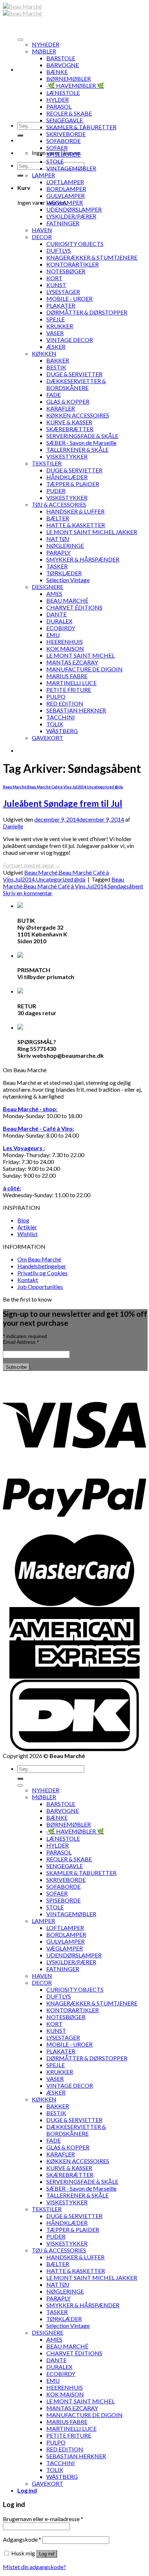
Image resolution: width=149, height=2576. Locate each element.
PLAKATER (61, 305)
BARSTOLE (61, 58)
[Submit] (20, 135)
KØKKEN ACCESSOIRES (78, 415)
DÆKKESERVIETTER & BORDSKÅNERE (76, 384)
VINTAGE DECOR (70, 340)
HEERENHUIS (65, 642)
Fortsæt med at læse (32, 865)
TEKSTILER (47, 463)
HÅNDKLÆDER (67, 477)
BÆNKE (57, 72)
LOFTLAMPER (65, 182)
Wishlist (27, 1234)
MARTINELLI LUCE (71, 683)
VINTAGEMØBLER (71, 168)
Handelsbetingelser (42, 1266)
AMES (54, 594)
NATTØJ (58, 539)
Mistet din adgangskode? (34, 2567)
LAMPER (43, 175)
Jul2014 (79, 787)
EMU (53, 635)
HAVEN (42, 230)
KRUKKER (60, 326)
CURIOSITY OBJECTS (75, 244)
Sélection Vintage (68, 580)
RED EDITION (65, 703)
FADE (54, 395)
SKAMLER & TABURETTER (81, 127)
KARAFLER (61, 408)
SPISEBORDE (63, 154)
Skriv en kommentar (28, 893)
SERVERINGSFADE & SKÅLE (82, 436)
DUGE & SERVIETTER (74, 374)
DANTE (56, 614)
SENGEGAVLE (65, 120)
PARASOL (59, 106)
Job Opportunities (40, 1287)
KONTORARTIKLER (73, 264)
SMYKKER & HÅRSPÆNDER (83, 559)
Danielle (13, 826)
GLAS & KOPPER (68, 401)
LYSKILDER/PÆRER (71, 216)
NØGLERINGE (65, 545)
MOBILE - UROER (69, 298)
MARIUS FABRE (67, 676)
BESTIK (56, 367)
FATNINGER (63, 223)
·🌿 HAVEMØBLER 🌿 (75, 85)
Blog (23, 1220)
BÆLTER (58, 518)
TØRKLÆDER (64, 573)
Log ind (47, 2554)
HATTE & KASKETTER (76, 525)
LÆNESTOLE (63, 93)
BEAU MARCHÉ (67, 600)
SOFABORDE (63, 141)
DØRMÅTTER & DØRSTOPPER (87, 312)
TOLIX (55, 724)
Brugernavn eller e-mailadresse (43, 2519)
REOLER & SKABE (69, 113)
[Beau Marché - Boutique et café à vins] (22, 10)
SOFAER (57, 148)
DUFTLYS (59, 250)
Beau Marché (15, 787)
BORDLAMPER (66, 189)
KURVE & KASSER (69, 422)
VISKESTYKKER (67, 456)
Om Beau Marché (39, 1259)
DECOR (42, 237)
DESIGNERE (48, 587)
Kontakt (28, 1280)
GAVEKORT (48, 738)
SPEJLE (56, 319)
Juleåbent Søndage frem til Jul (63, 803)
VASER (55, 333)
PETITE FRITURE (69, 690)
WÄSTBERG (62, 731)
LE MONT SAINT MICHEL (80, 655)
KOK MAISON (65, 648)
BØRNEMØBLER (69, 79)
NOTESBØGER (66, 271)
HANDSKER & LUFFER (75, 511)
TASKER (57, 566)
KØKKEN (44, 353)
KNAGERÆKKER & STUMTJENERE (92, 257)
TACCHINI (61, 717)
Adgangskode (22, 2539)
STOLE (55, 161)
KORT (54, 278)
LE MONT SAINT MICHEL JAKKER (92, 532)
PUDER (56, 491)
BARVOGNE (63, 65)
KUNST (56, 285)
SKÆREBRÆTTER (70, 429)
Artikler (27, 1227)
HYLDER (58, 99)
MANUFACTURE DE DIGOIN (84, 669)
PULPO (56, 696)
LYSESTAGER (63, 292)
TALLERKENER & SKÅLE (77, 449)
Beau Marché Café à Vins (49, 787)
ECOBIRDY (61, 628)
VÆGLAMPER (65, 202)
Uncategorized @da (105, 787)
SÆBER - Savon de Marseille (81, 443)
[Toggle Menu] (20, 40)
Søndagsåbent (125, 886)
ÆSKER (56, 347)
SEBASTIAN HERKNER (76, 710)
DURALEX (59, 621)
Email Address (21, 1342)
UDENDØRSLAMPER (74, 209)
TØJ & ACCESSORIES (59, 504)
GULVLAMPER (65, 196)
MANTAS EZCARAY (72, 662)
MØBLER (44, 51)
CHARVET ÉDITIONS (74, 607)
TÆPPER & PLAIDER (73, 484)
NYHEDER (46, 44)
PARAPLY (58, 552)
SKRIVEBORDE (66, 134)
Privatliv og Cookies (42, 1273)
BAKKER (58, 360)
